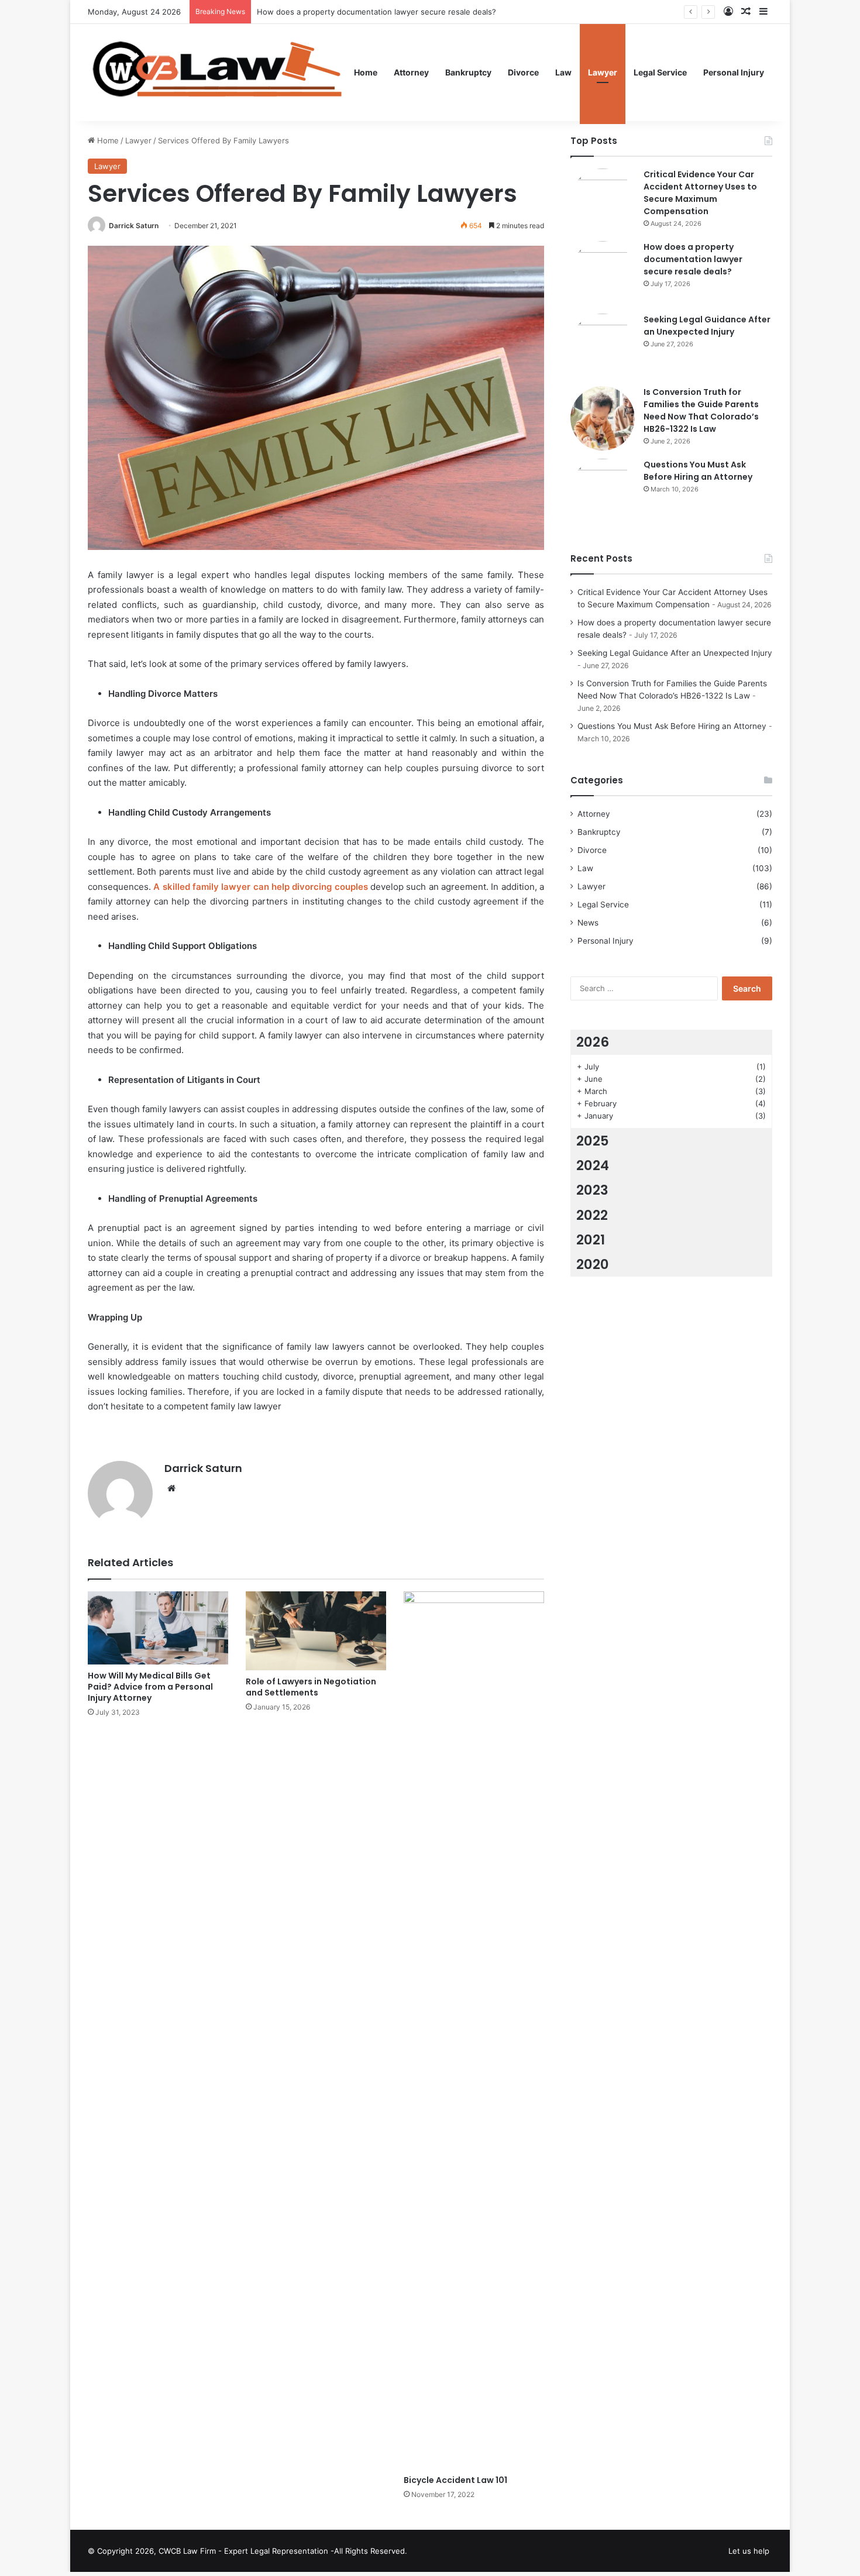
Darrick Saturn (134, 226)
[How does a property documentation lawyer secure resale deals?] (603, 273)
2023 (592, 1190)
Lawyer (603, 72)
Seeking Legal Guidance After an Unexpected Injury (707, 326)
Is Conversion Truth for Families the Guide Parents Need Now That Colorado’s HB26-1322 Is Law (701, 410)
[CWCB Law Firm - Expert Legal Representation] (217, 73)
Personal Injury (734, 72)
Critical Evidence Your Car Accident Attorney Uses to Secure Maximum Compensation (700, 193)
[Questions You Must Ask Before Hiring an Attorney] (603, 491)
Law (563, 72)
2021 (591, 1240)
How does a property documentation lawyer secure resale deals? (693, 259)
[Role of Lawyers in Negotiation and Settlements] (316, 1631)
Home (366, 72)
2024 (593, 1165)
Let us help (749, 2551)
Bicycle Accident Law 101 (455, 2480)
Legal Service (660, 72)
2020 (593, 1264)
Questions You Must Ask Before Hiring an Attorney (698, 471)
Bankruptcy (468, 72)
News (588, 923)
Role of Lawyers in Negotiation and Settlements (311, 1687)
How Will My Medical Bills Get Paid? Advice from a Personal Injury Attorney (150, 1687)
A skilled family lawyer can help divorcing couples (260, 887)
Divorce (523, 72)
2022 (592, 1215)
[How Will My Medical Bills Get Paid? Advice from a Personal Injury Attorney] (158, 1628)
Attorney (411, 72)
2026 (593, 1042)
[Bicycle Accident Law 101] (474, 2030)
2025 (593, 1141)
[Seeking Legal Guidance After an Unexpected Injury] (603, 346)
